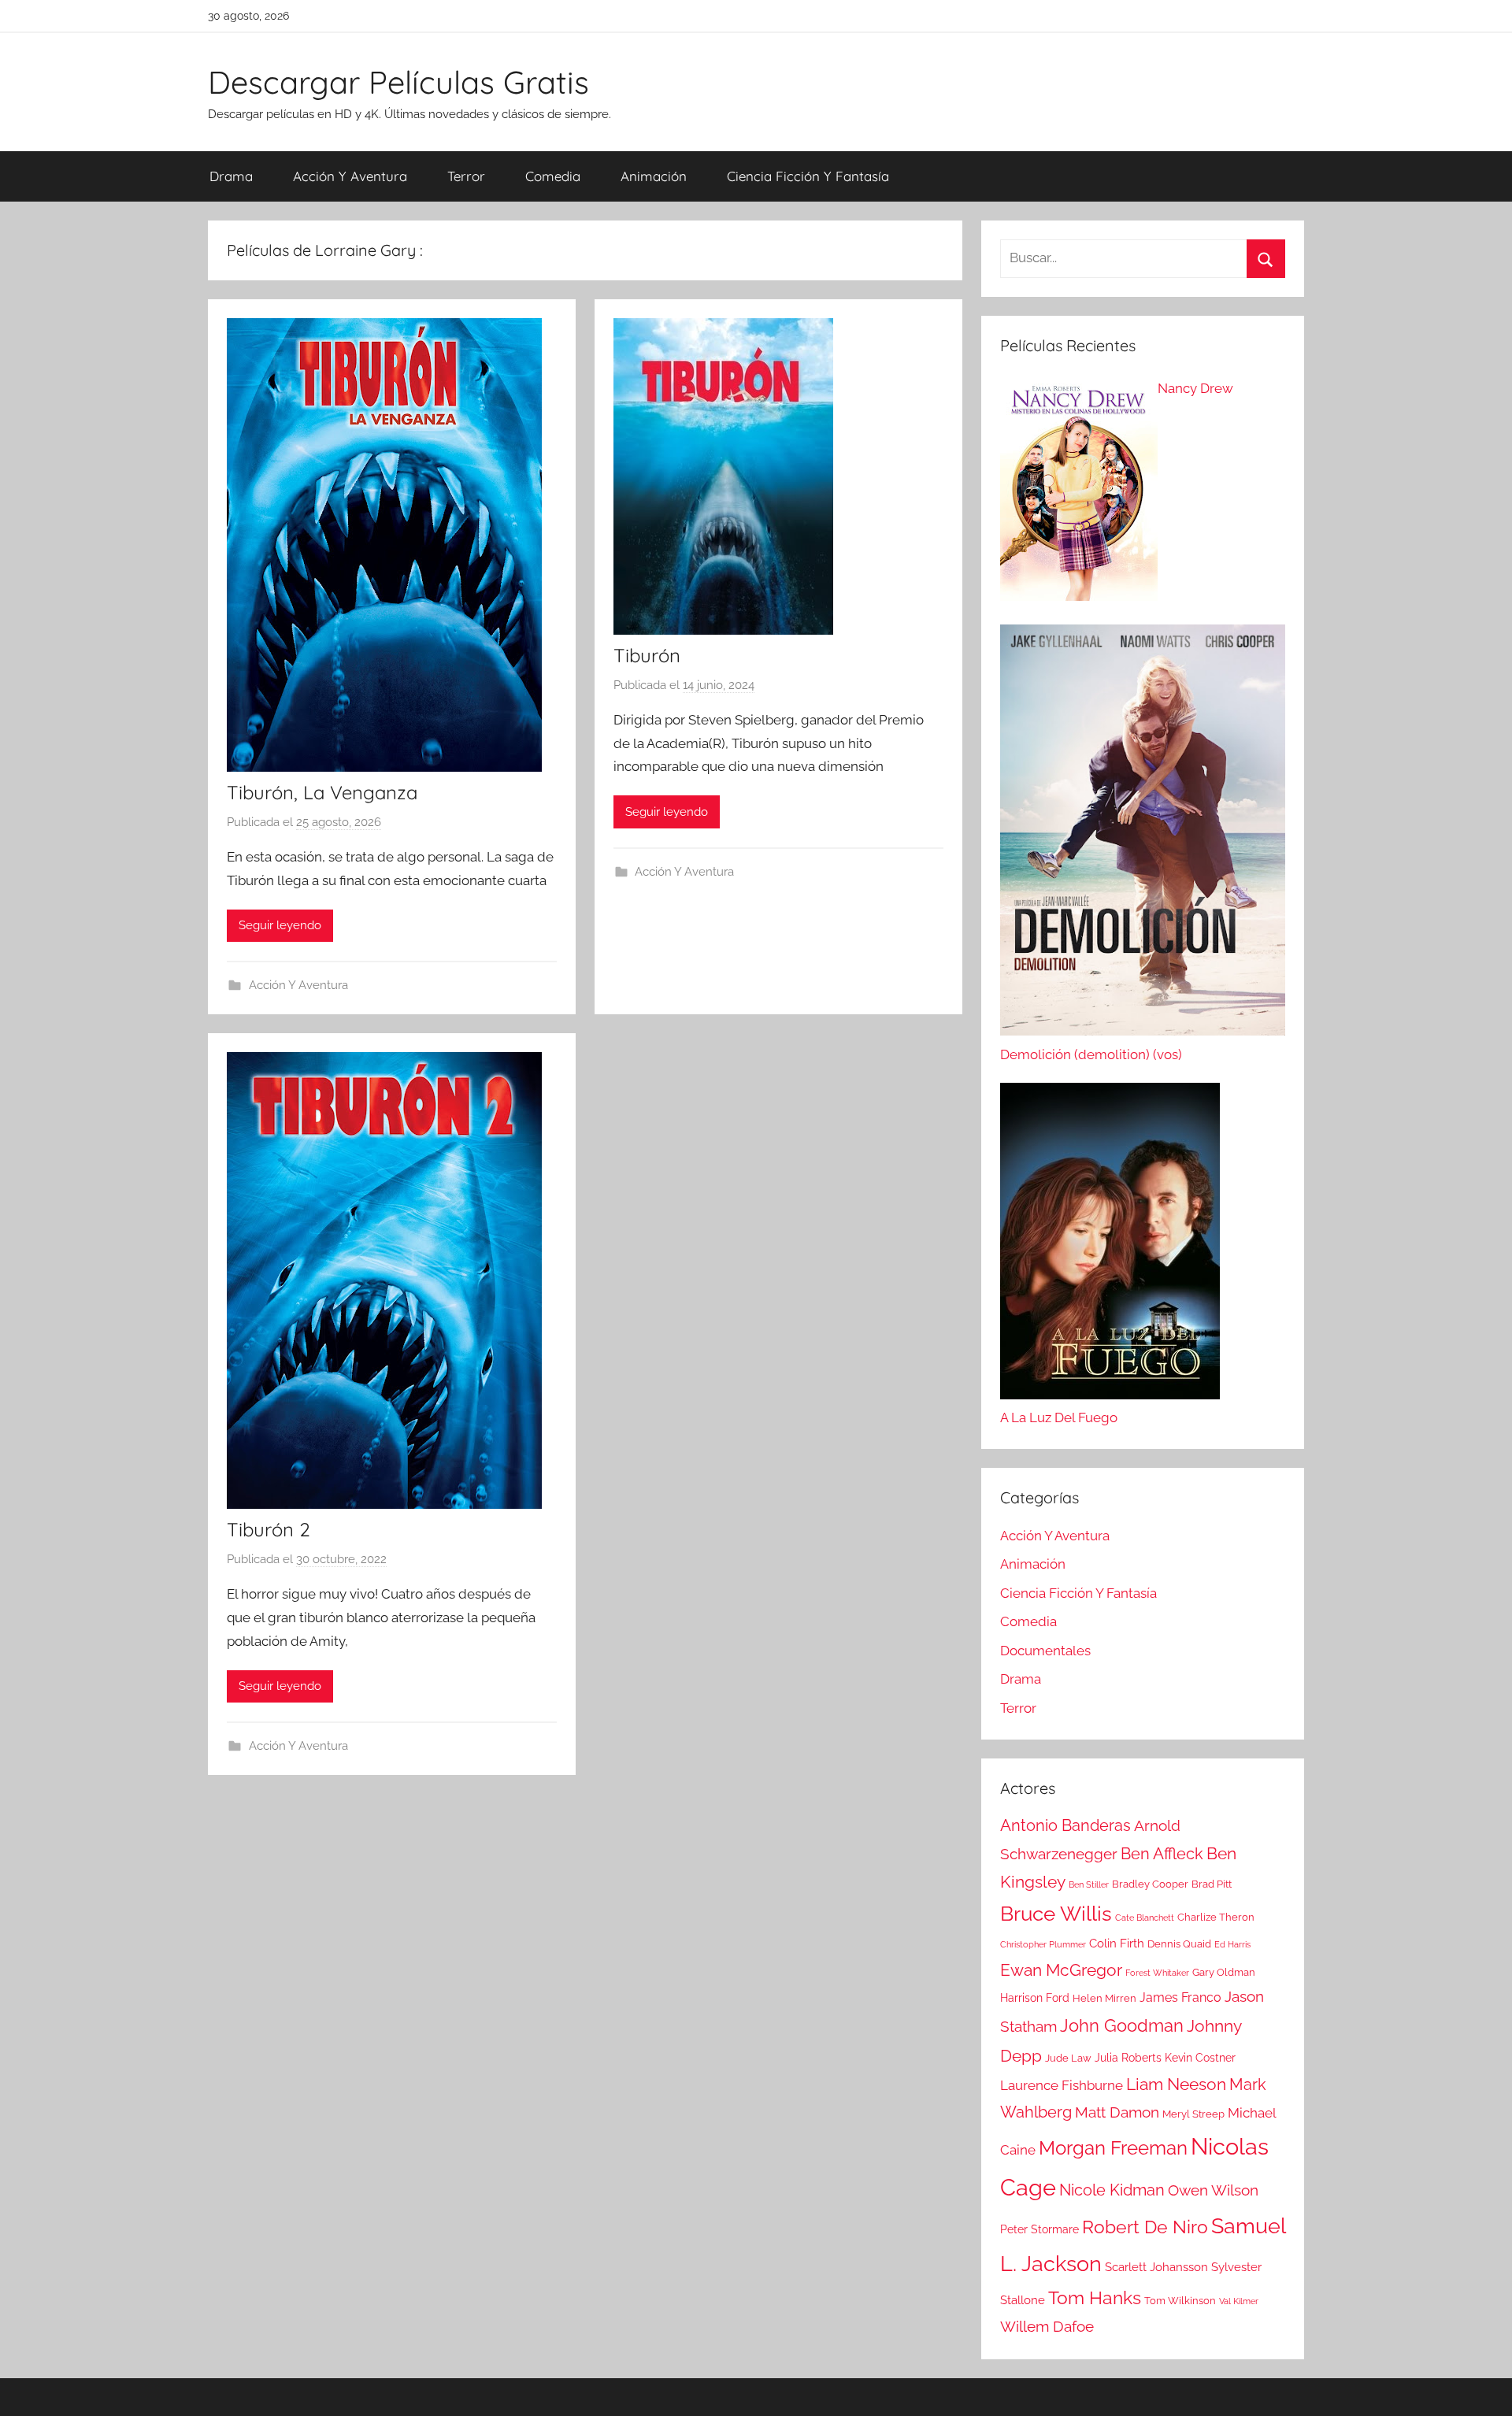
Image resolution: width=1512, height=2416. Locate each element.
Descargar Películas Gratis (398, 82)
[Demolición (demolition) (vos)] (1143, 834)
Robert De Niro (1145, 2227)
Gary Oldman (1224, 1972)
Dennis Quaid (1179, 1944)
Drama (231, 176)
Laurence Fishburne (1062, 2085)
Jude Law (1068, 2058)
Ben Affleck (1162, 1854)
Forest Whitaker (1157, 1973)
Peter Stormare (1039, 2229)
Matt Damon (1117, 2112)
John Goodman (1122, 2025)
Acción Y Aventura (350, 176)
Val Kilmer (1239, 2301)
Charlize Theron (1216, 1917)
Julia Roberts (1128, 2058)
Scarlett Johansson (1156, 2267)
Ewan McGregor (1061, 1970)
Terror (466, 176)
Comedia (553, 176)
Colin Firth (1117, 1944)
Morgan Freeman (1113, 2148)
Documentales (1045, 1651)
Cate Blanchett (1145, 1918)
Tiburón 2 (269, 1529)
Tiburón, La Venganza (322, 792)
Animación (654, 176)
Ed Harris (1232, 1944)
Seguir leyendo (280, 925)
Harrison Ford (1035, 1998)
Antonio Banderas (1065, 1825)
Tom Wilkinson (1180, 2301)
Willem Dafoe (1047, 2327)
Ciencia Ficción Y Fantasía (808, 176)
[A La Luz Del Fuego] (1110, 1245)
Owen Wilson (1213, 2190)
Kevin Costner (1200, 2058)
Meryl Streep (1193, 2114)
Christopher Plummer (1043, 1944)
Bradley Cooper (1150, 1884)
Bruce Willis (1056, 1914)
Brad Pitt (1212, 1884)
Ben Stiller (1089, 1884)
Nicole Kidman (1112, 2190)
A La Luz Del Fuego (1059, 1417)
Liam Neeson (1176, 2084)
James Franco (1180, 1997)
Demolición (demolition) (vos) (1091, 1054)
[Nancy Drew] (1079, 493)
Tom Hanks (1095, 2298)
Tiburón (647, 655)
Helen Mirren (1104, 1998)
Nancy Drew (1195, 388)
